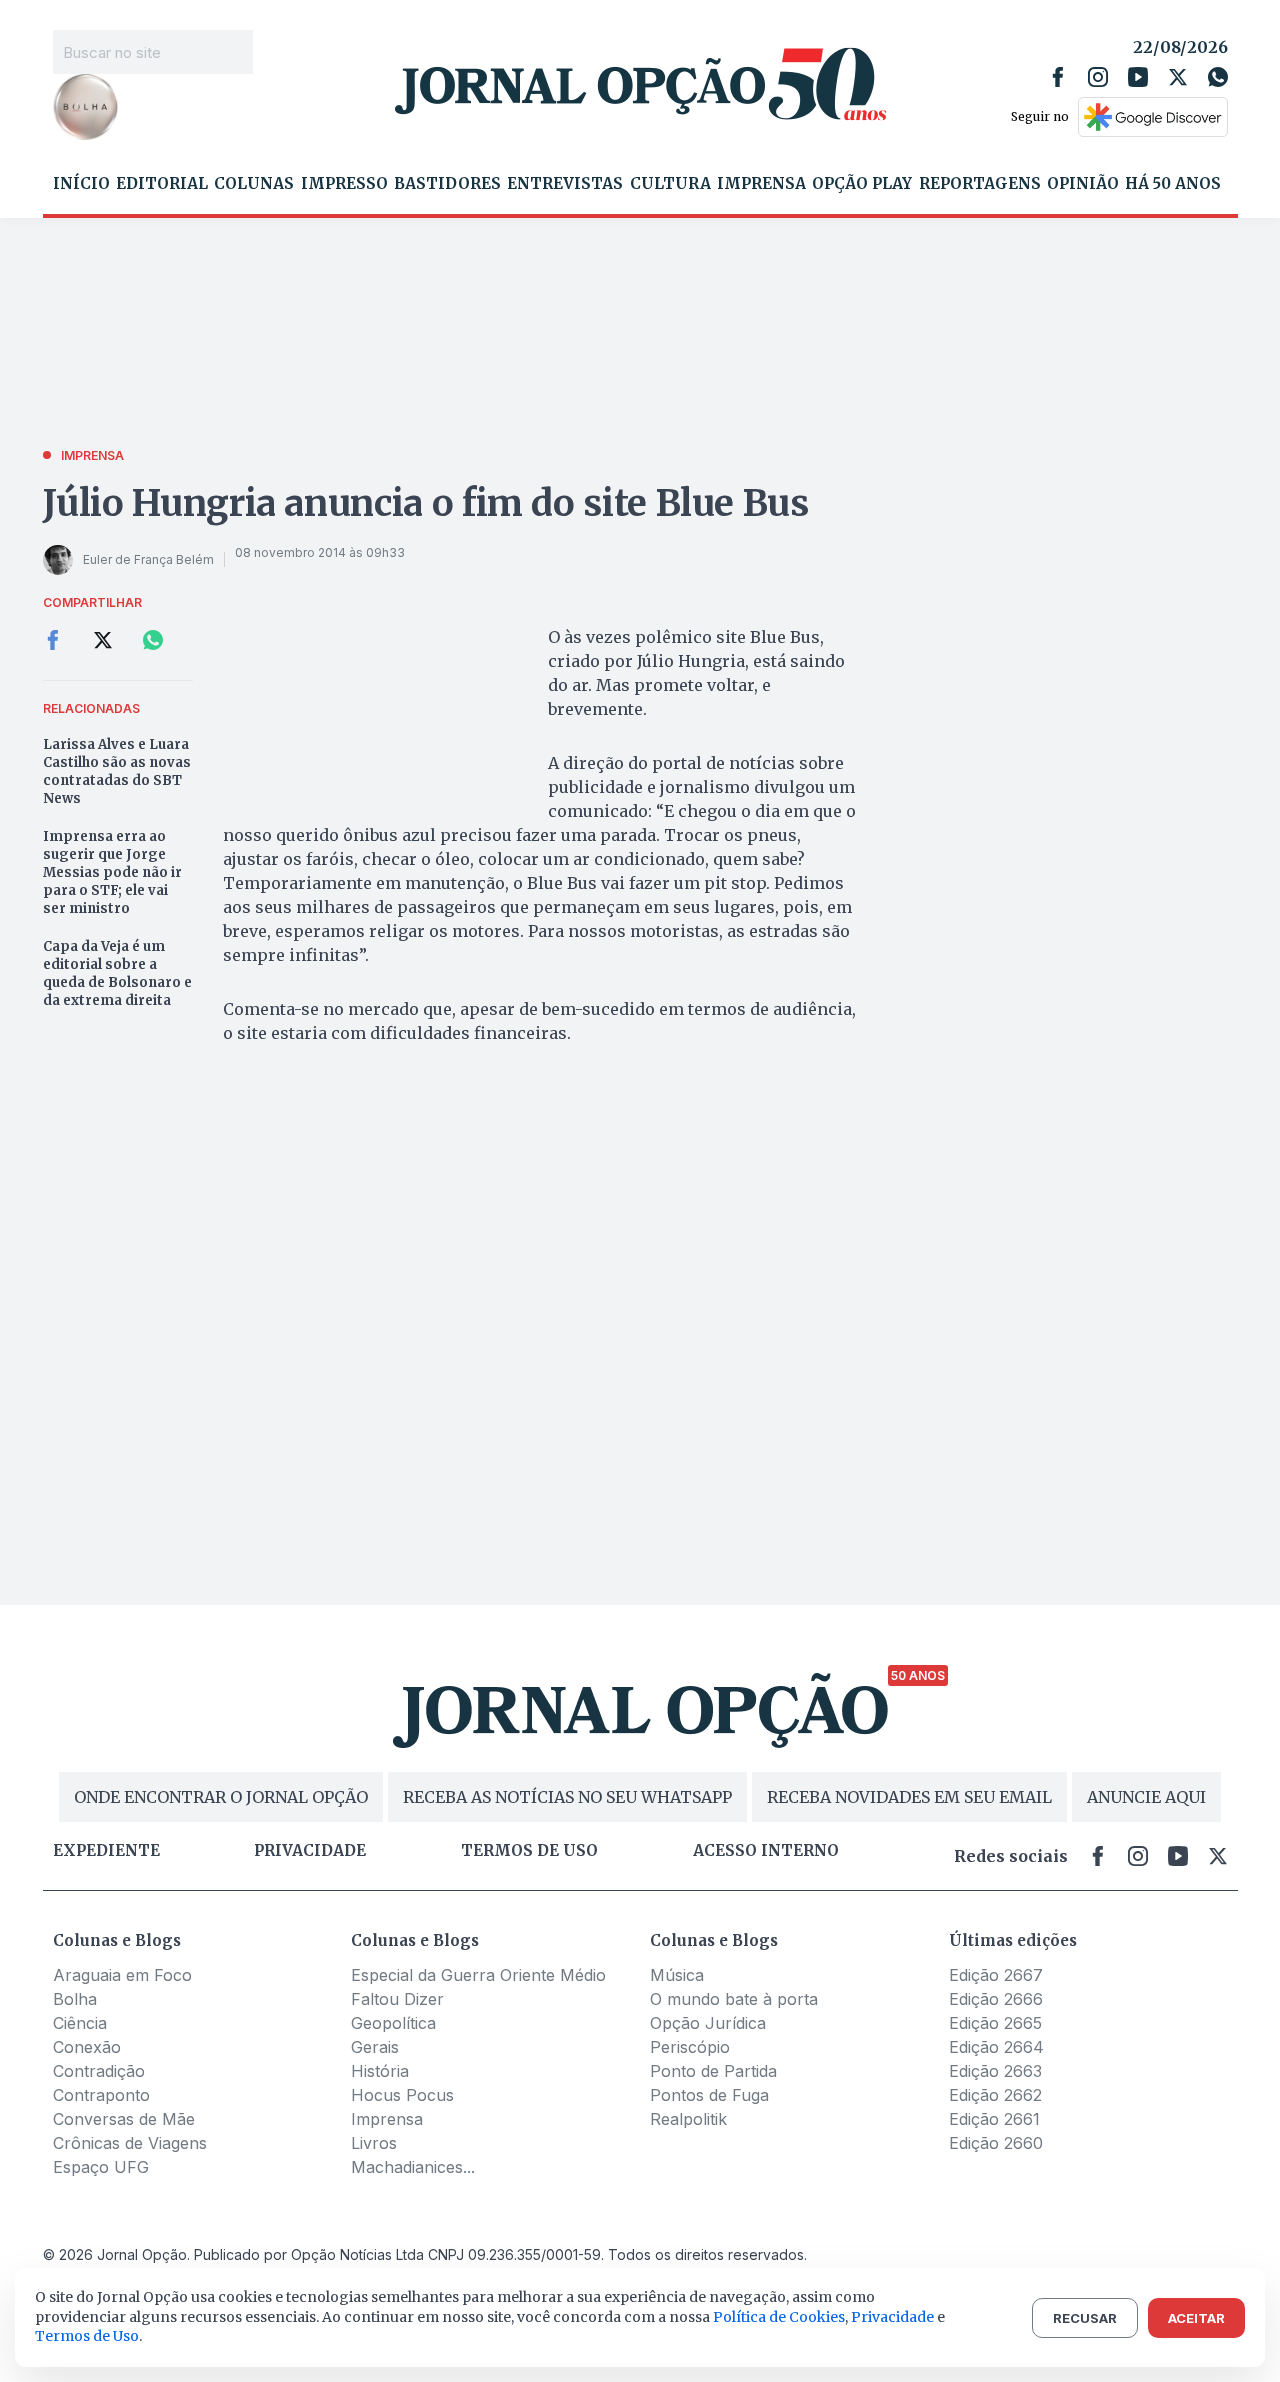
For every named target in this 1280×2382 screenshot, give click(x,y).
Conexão (87, 2047)
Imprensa (761, 184)
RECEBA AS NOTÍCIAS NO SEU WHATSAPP (567, 1797)
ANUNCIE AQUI (1146, 1797)
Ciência (80, 2023)
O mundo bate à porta (734, 1999)
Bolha (75, 1999)
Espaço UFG (101, 2167)
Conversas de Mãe (124, 2119)
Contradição (99, 2071)
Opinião (1083, 184)
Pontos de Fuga (709, 2095)
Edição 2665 (995, 2023)
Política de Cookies (779, 2317)
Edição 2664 (996, 2047)
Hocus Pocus (402, 2095)
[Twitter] (1178, 77)
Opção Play (862, 184)
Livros (374, 2143)
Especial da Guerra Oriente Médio (478, 1975)
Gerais (375, 2047)
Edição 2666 (996, 1999)
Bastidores (447, 184)
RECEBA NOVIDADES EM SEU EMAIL (909, 1797)
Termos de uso (529, 1851)
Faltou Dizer (397, 1999)
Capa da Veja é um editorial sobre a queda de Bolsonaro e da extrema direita (117, 973)
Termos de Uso (87, 2336)
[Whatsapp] (1218, 77)
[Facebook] (1058, 77)
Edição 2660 (996, 2143)
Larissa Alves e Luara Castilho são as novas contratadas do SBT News (117, 771)
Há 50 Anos (1173, 184)
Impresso (344, 184)
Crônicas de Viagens (130, 2143)
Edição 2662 (995, 2095)
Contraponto (101, 2095)
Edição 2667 (996, 1975)
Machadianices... (413, 2167)
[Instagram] (1098, 77)
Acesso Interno (766, 1851)
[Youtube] (1138, 77)
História (380, 2071)
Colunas (254, 184)
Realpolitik (688, 2119)
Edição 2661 (994, 2119)
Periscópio (690, 2047)
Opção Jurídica (708, 2023)
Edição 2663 (995, 2071)
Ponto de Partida (713, 2071)
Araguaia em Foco (122, 1975)
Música (677, 1975)
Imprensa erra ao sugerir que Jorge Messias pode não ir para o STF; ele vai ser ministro (112, 872)
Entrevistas (565, 184)
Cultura (670, 184)
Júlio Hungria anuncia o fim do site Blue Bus (426, 503)
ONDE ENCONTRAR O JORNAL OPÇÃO (221, 1797)
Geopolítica (393, 2023)
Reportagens (980, 184)
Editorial (162, 184)
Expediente (106, 1851)
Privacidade (310, 1851)
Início (81, 184)
